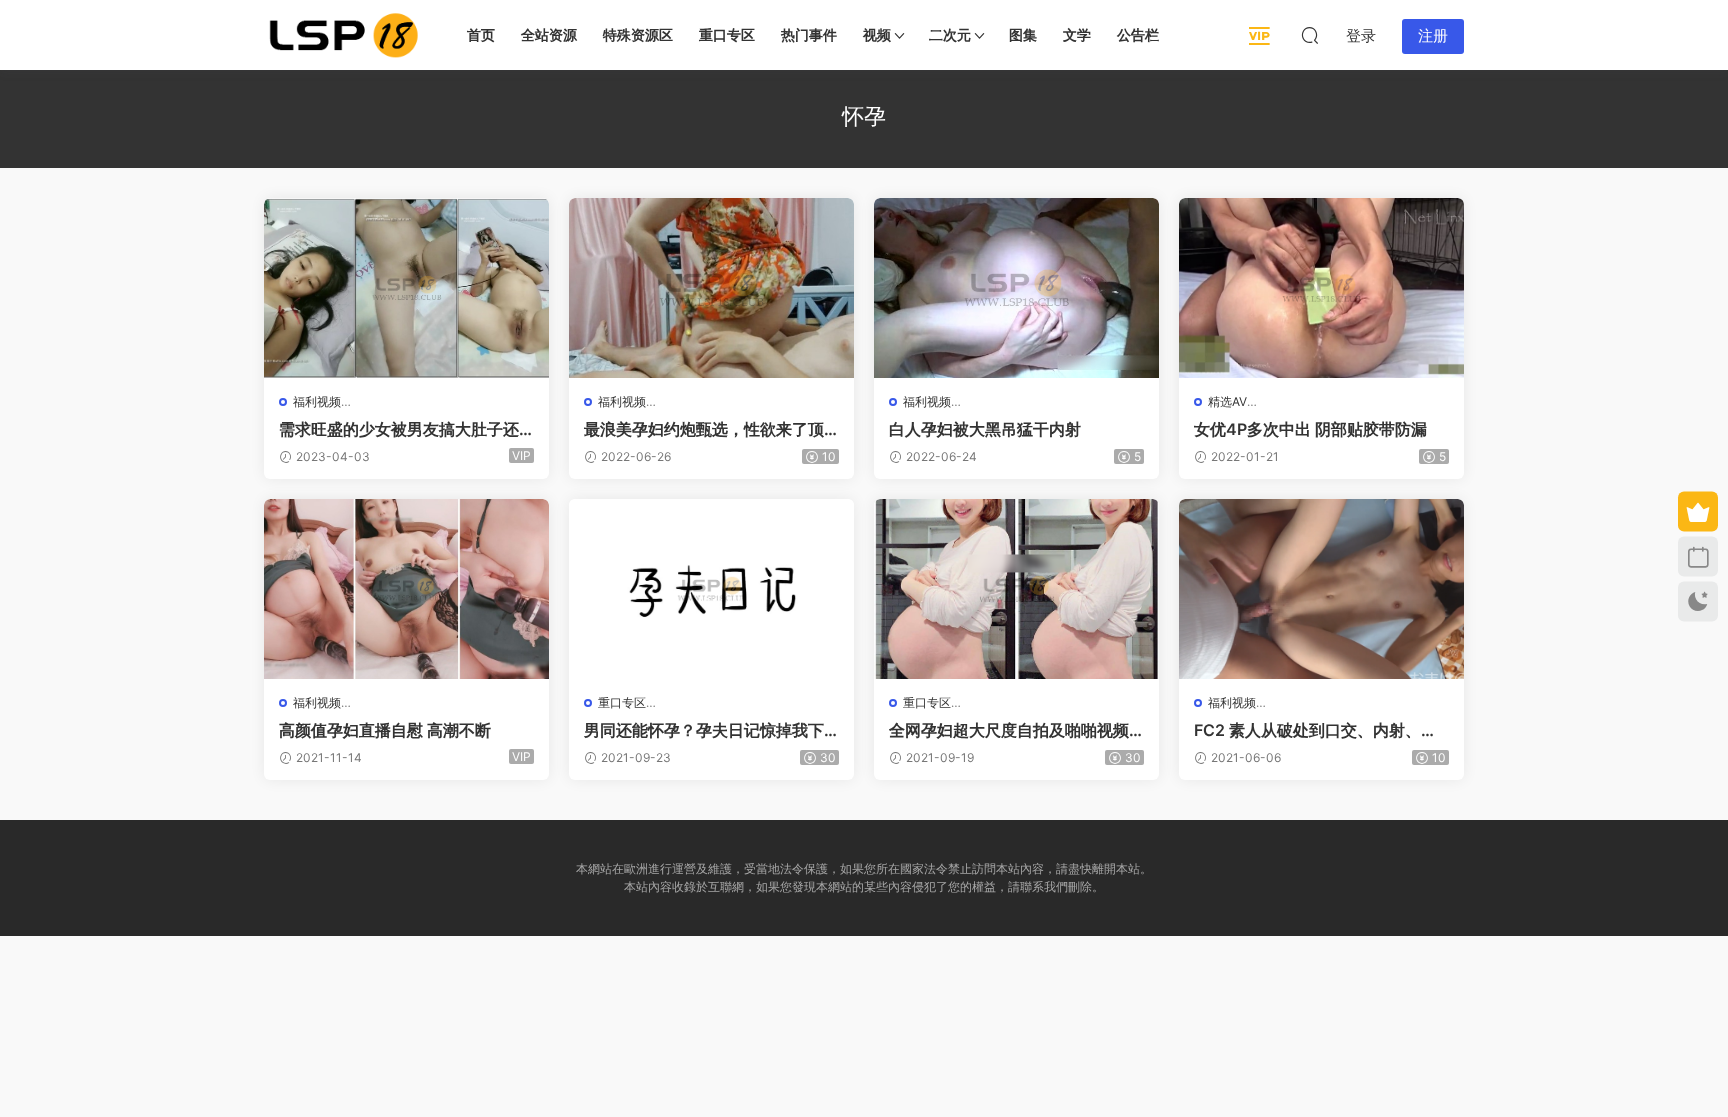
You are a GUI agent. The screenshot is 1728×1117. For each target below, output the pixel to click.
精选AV (1227, 401)
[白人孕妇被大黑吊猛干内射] (1016, 288)
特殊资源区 (638, 34)
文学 (1077, 34)
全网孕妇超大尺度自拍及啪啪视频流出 (1009, 730)
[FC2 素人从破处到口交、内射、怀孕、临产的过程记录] (1321, 589)
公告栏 (1138, 34)
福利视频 (317, 401)
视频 (877, 34)
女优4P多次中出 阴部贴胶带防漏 (1310, 429)
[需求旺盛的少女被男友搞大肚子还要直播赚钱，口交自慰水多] (406, 288)
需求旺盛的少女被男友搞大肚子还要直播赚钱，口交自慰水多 (399, 429)
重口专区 (727, 34)
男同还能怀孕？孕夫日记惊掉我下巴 (704, 730)
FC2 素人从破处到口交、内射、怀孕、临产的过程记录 (1315, 730)
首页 (481, 34)
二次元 (950, 34)
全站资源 (549, 34)
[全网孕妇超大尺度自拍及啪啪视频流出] (1016, 589)
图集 (1023, 34)
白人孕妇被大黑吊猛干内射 (985, 429)
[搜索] (1310, 35)
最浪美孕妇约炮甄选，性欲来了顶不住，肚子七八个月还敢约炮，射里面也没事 (704, 429)
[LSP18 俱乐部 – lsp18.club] (344, 35)
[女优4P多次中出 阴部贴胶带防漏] (1321, 288)
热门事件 (809, 34)
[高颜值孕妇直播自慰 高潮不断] (406, 589)
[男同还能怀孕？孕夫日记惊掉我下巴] (711, 589)
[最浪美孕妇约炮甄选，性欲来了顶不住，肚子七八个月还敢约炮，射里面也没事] (711, 288)
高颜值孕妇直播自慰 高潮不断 (385, 730)
